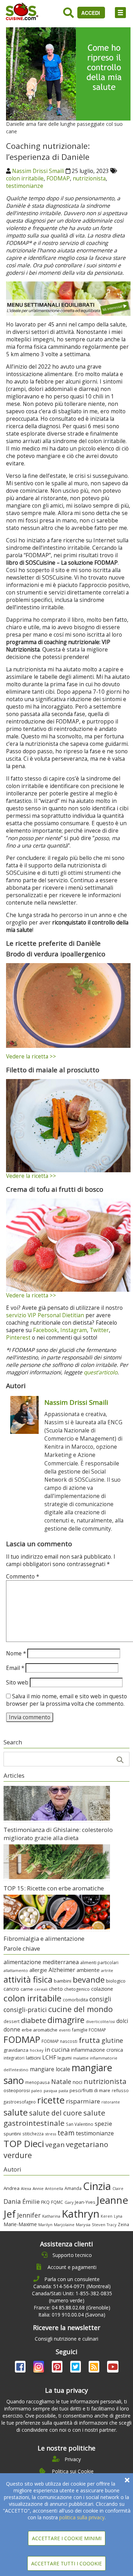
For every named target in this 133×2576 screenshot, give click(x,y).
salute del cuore (56, 2113)
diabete (34, 2020)
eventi (65, 2030)
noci (77, 2082)
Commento (23, 1577)
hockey (37, 2050)
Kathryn (81, 2214)
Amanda (73, 2188)
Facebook (45, 1330)
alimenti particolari (99, 1963)
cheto (56, 1989)
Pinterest (18, 1338)
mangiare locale (50, 2069)
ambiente (88, 1970)
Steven (99, 2225)
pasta (63, 2091)
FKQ (45, 2202)
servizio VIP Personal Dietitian (45, 1315)
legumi (65, 2058)
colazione (102, 1989)
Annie (38, 2188)
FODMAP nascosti (59, 2041)
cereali (41, 1989)
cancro (11, 1989)
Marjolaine (64, 2225)
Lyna (118, 2216)
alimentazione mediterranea (41, 1962)
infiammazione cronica (97, 2050)
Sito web (17, 1683)
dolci (122, 2021)
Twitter (99, 1330)
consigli (100, 1999)
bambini (63, 1981)
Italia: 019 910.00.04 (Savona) (72, 2315)
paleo (37, 2091)
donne (12, 2029)
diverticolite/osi (100, 2022)
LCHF (49, 2057)
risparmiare (83, 2101)
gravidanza (16, 2050)
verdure (18, 2155)
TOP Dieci (24, 2144)
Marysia (83, 2225)
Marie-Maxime (20, 2224)
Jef (10, 2214)
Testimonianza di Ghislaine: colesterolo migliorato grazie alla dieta (58, 1834)
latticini (33, 2058)
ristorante (111, 2102)
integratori (14, 2058)
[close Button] (127, 2480)
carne (27, 1989)
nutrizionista (89, 178)
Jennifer (29, 2215)
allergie (38, 1970)
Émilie (31, 2201)
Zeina (123, 2224)
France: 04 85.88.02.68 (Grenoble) (72, 2307)
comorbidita (75, 2000)
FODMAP (58, 178)
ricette (51, 2100)
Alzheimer (62, 1970)
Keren (107, 2216)
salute (16, 2112)
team (66, 2133)
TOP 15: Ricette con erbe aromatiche (54, 1888)
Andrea (12, 2188)
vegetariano (87, 2144)
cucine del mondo (81, 2009)
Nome (16, 1653)
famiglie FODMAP (89, 2030)
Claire (118, 2188)
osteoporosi (17, 2090)
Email (15, 1668)
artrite (107, 1970)
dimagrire (66, 2020)
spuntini (12, 2134)
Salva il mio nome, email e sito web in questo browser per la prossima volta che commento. (66, 1700)
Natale (61, 2082)
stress (51, 2134)
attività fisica (28, 1979)
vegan (55, 2144)
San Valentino (80, 2124)
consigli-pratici (25, 2010)
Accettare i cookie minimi (67, 2538)
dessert (12, 2021)
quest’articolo (101, 1372)
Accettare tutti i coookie (66, 2563)
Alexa (26, 2188)
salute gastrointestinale (54, 2118)
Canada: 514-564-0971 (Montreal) (72, 2286)
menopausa (37, 2082)
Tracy (112, 2225)
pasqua (50, 2091)
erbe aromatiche (40, 2030)
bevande (89, 1980)
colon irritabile (25, 178)
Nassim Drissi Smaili (38, 171)
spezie (103, 2124)
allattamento (16, 1970)
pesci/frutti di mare (90, 2090)
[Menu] (120, 13)
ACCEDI (91, 13)
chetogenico (77, 1989)
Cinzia (97, 2186)
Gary (69, 2202)
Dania (12, 2201)
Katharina (51, 2216)
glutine (112, 2040)
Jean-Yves (85, 2202)
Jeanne (112, 2200)
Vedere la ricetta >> (31, 1057)
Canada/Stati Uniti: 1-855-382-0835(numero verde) (72, 2297)
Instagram (74, 1330)
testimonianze (25, 186)
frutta (89, 2040)
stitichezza (33, 2134)
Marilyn (45, 2225)
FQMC (57, 2202)
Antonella (54, 2188)
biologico (116, 1981)
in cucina (57, 2049)
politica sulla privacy (82, 2517)
